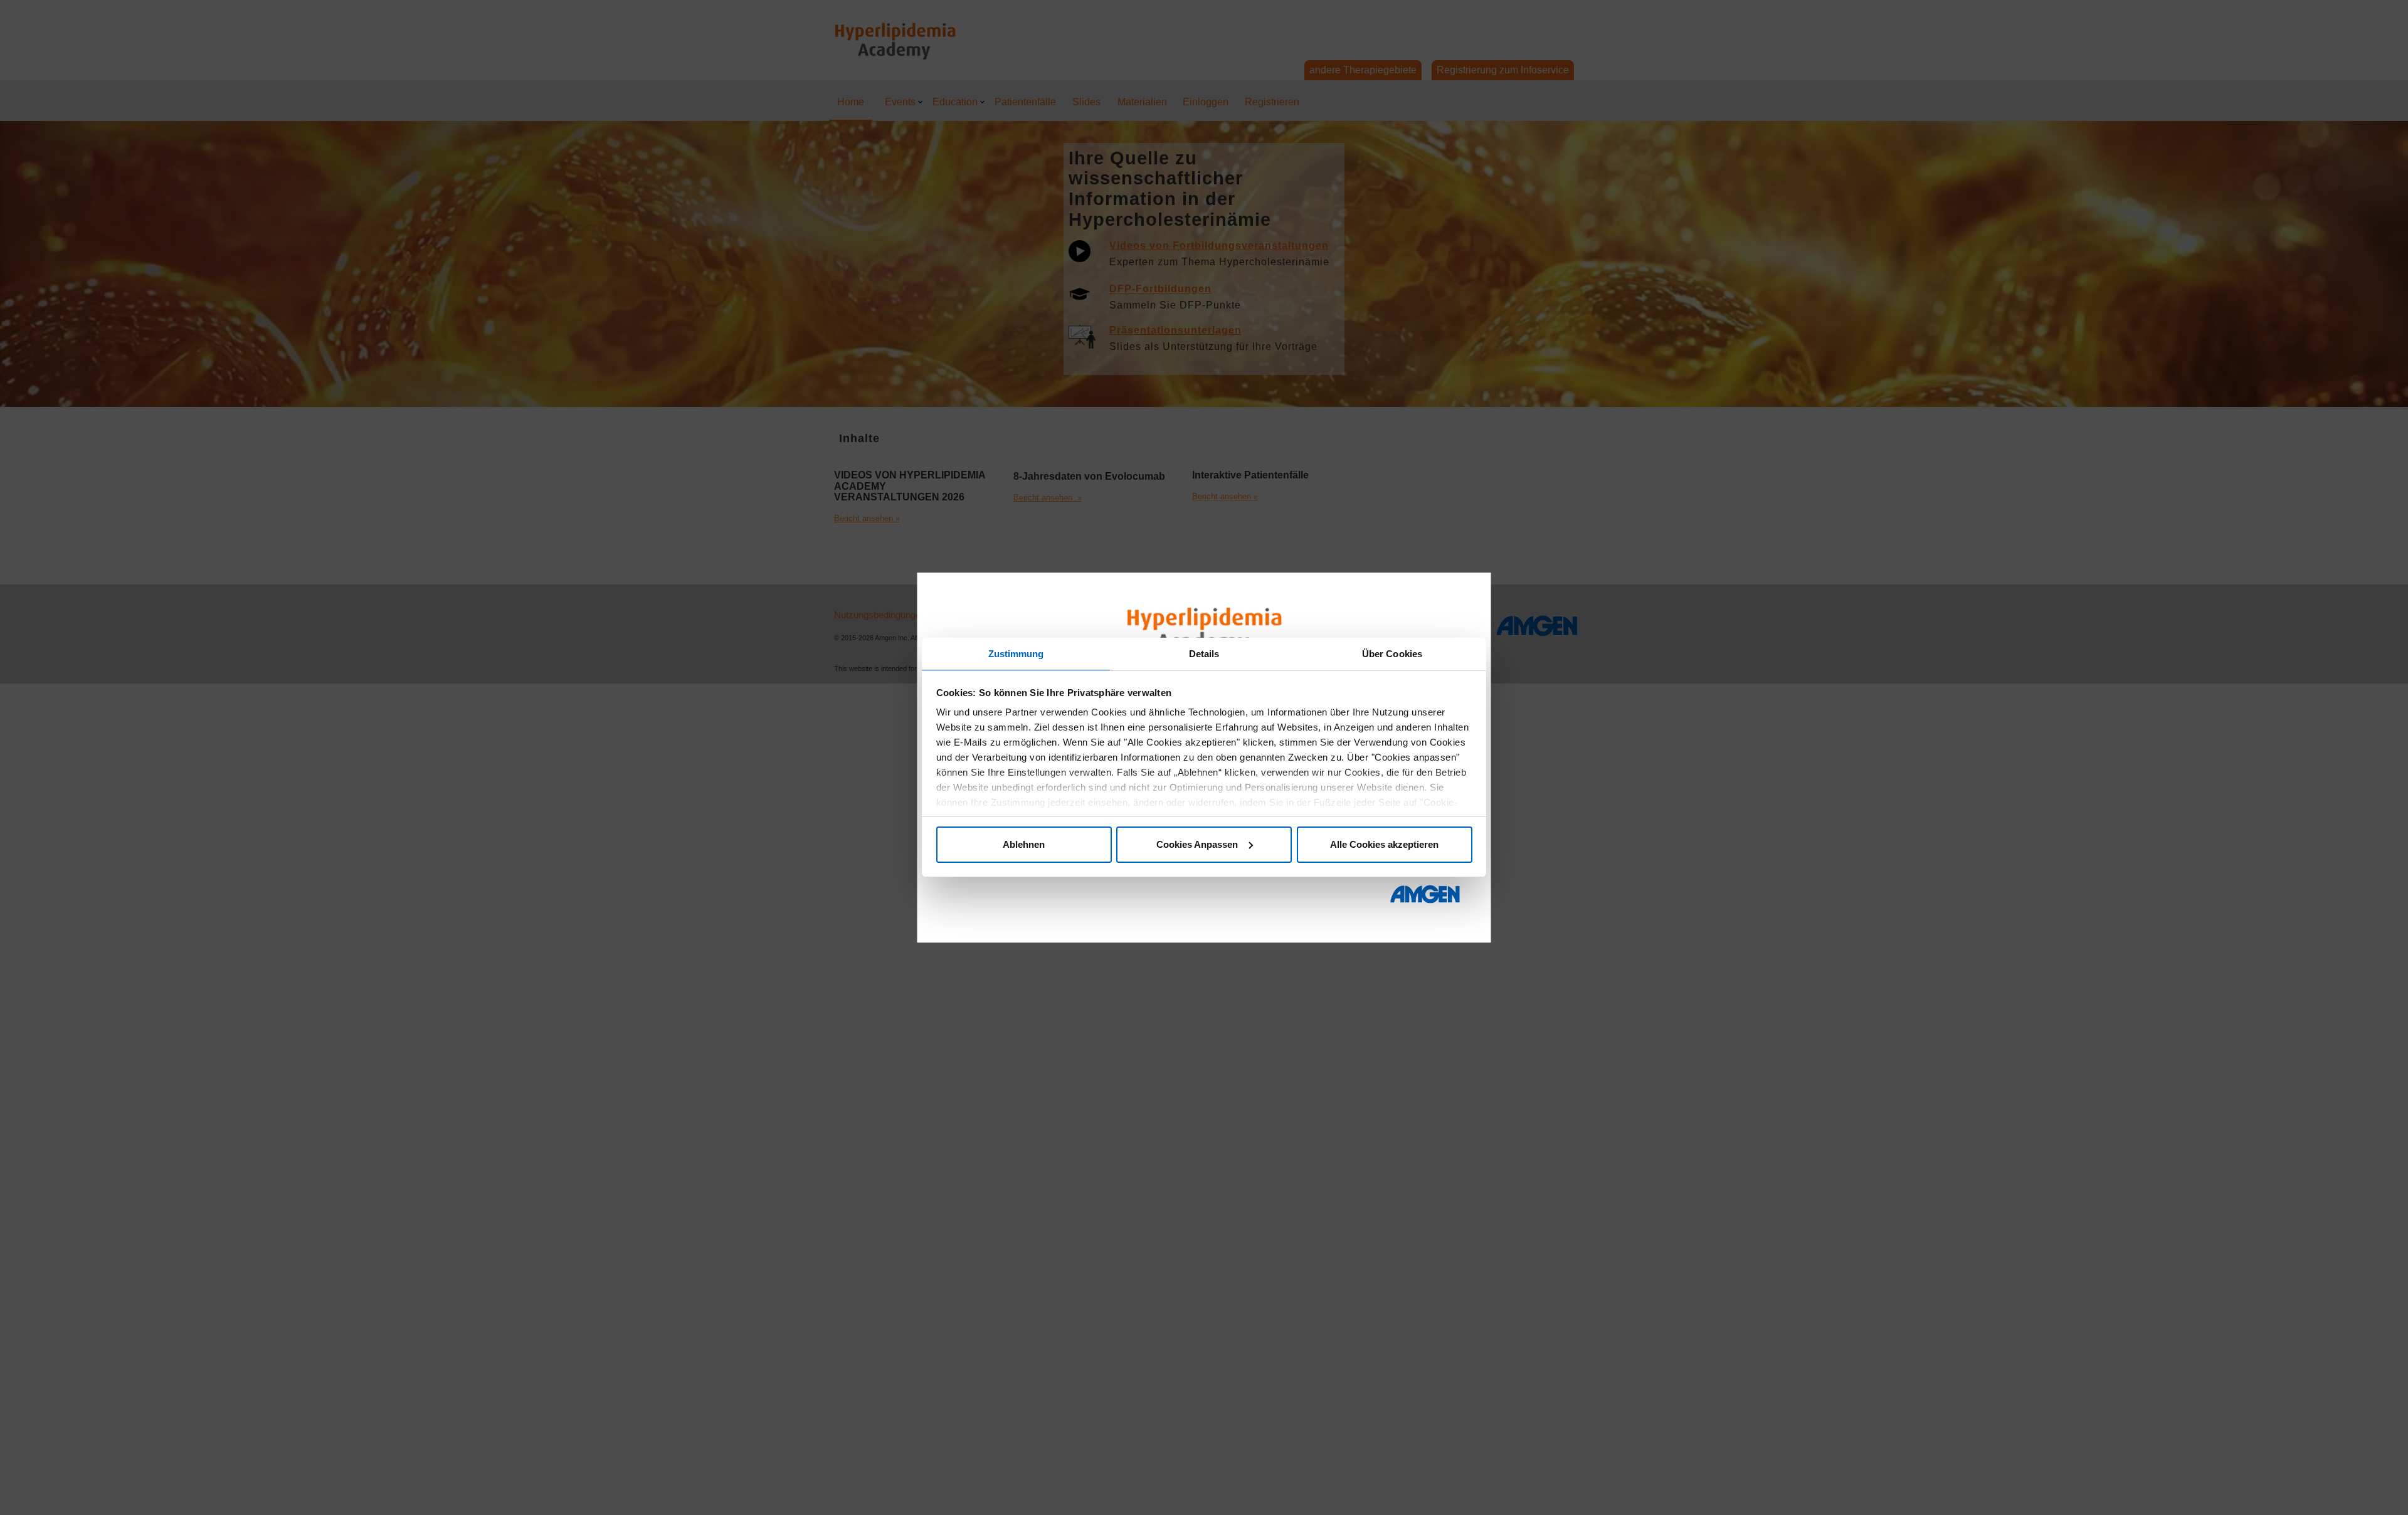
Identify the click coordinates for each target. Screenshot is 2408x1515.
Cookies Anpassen (1197, 844)
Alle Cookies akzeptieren (1384, 844)
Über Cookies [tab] (1392, 654)
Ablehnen (1024, 844)
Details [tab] (1204, 654)
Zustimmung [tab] (1016, 654)
